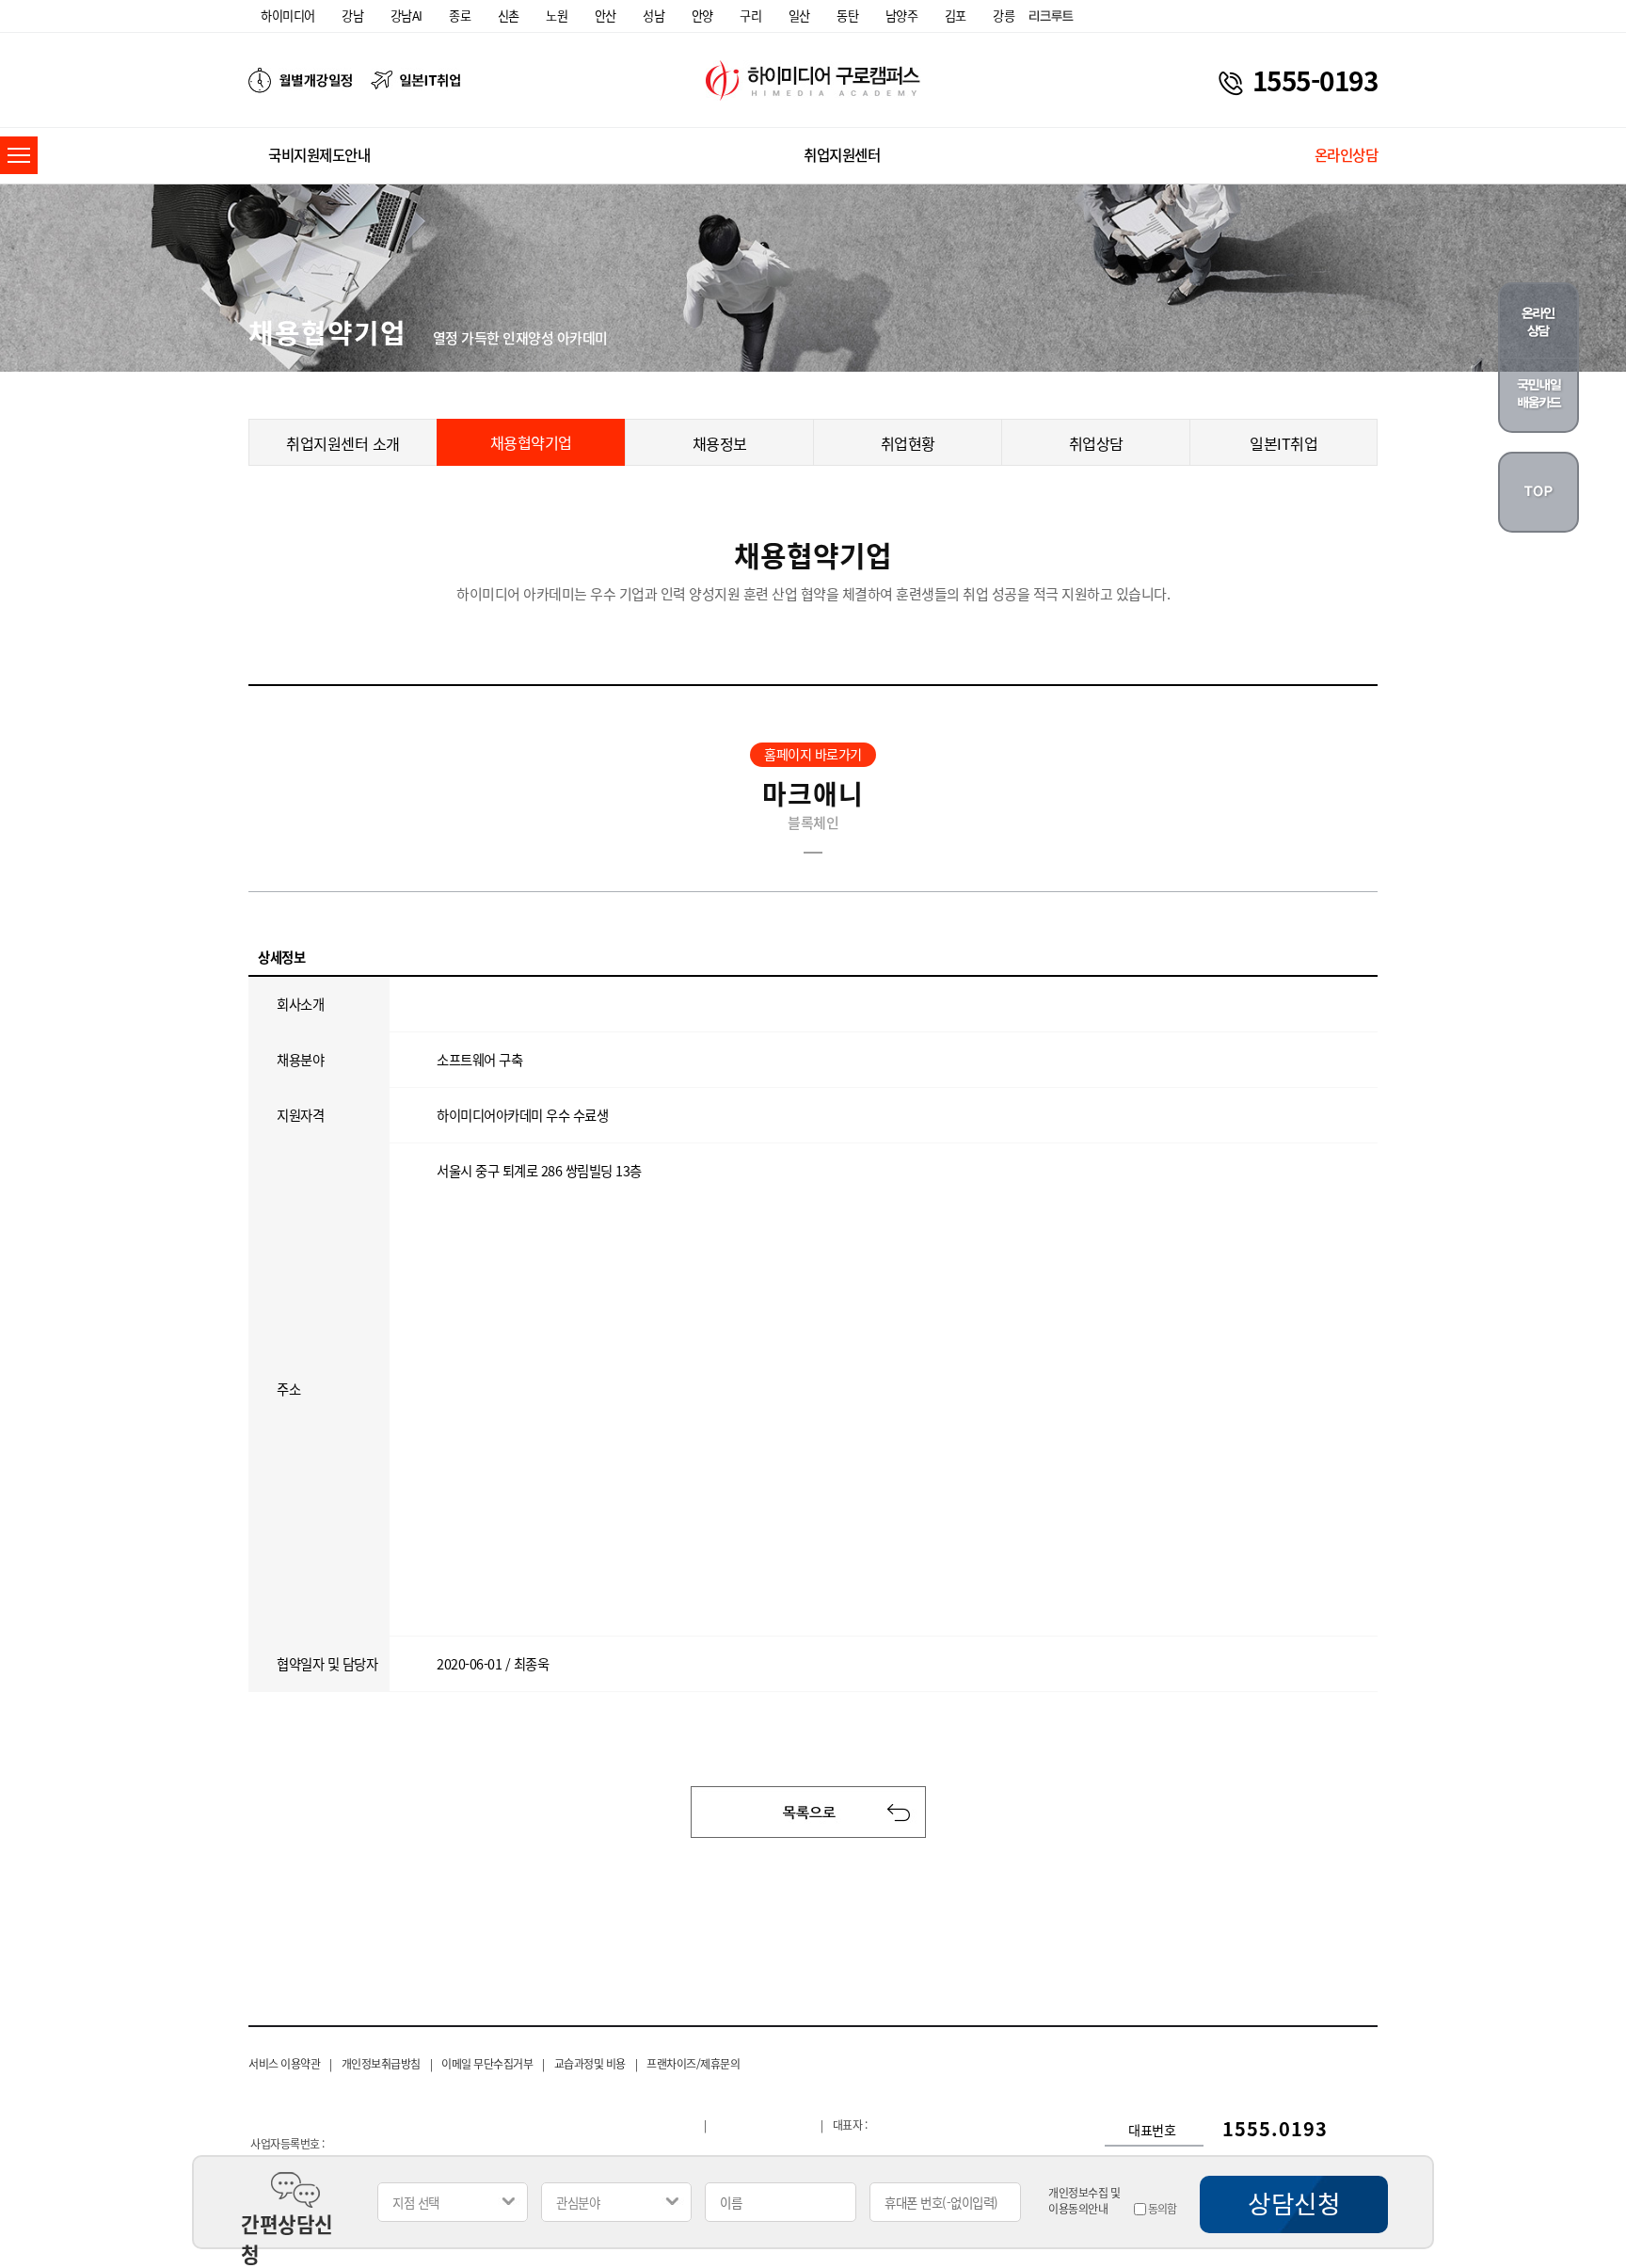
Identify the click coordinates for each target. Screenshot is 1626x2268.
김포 (956, 16)
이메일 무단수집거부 (487, 2064)
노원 (557, 16)
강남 (352, 16)
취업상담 (1096, 443)
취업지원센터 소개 (343, 443)
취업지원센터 (842, 155)
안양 (702, 16)
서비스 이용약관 (284, 2064)
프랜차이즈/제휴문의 (693, 2064)
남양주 (902, 16)
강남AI (406, 16)
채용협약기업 (531, 442)
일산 (799, 16)
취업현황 (908, 443)
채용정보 (720, 443)
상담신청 (1294, 2203)
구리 (750, 16)
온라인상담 (1347, 155)
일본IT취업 (1283, 443)
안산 (606, 16)
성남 (654, 16)
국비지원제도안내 (319, 155)
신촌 (509, 16)
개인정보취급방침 (381, 2064)
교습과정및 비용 (590, 2064)
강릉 (1004, 16)
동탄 (847, 16)
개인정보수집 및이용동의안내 (1084, 2201)
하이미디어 (288, 16)
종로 (460, 16)
